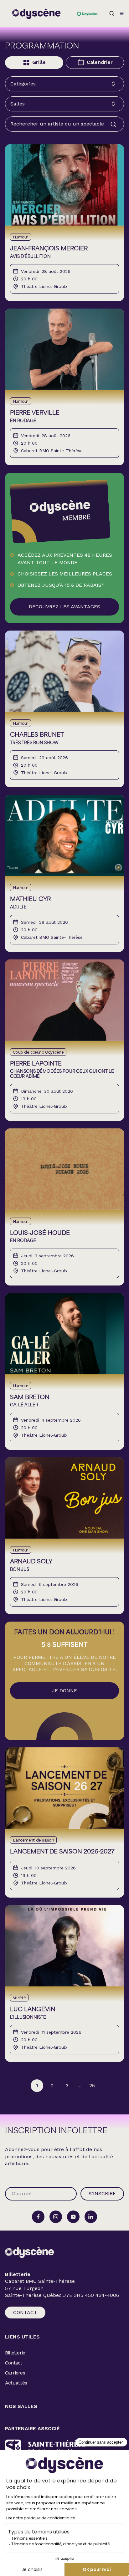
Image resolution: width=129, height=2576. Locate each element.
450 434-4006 (102, 2295)
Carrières (15, 2373)
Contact (25, 2312)
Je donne (64, 1691)
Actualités (16, 2383)
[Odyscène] (29, 2252)
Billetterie (15, 2353)
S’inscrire (102, 2193)
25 (92, 2085)
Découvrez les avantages (64, 607)
